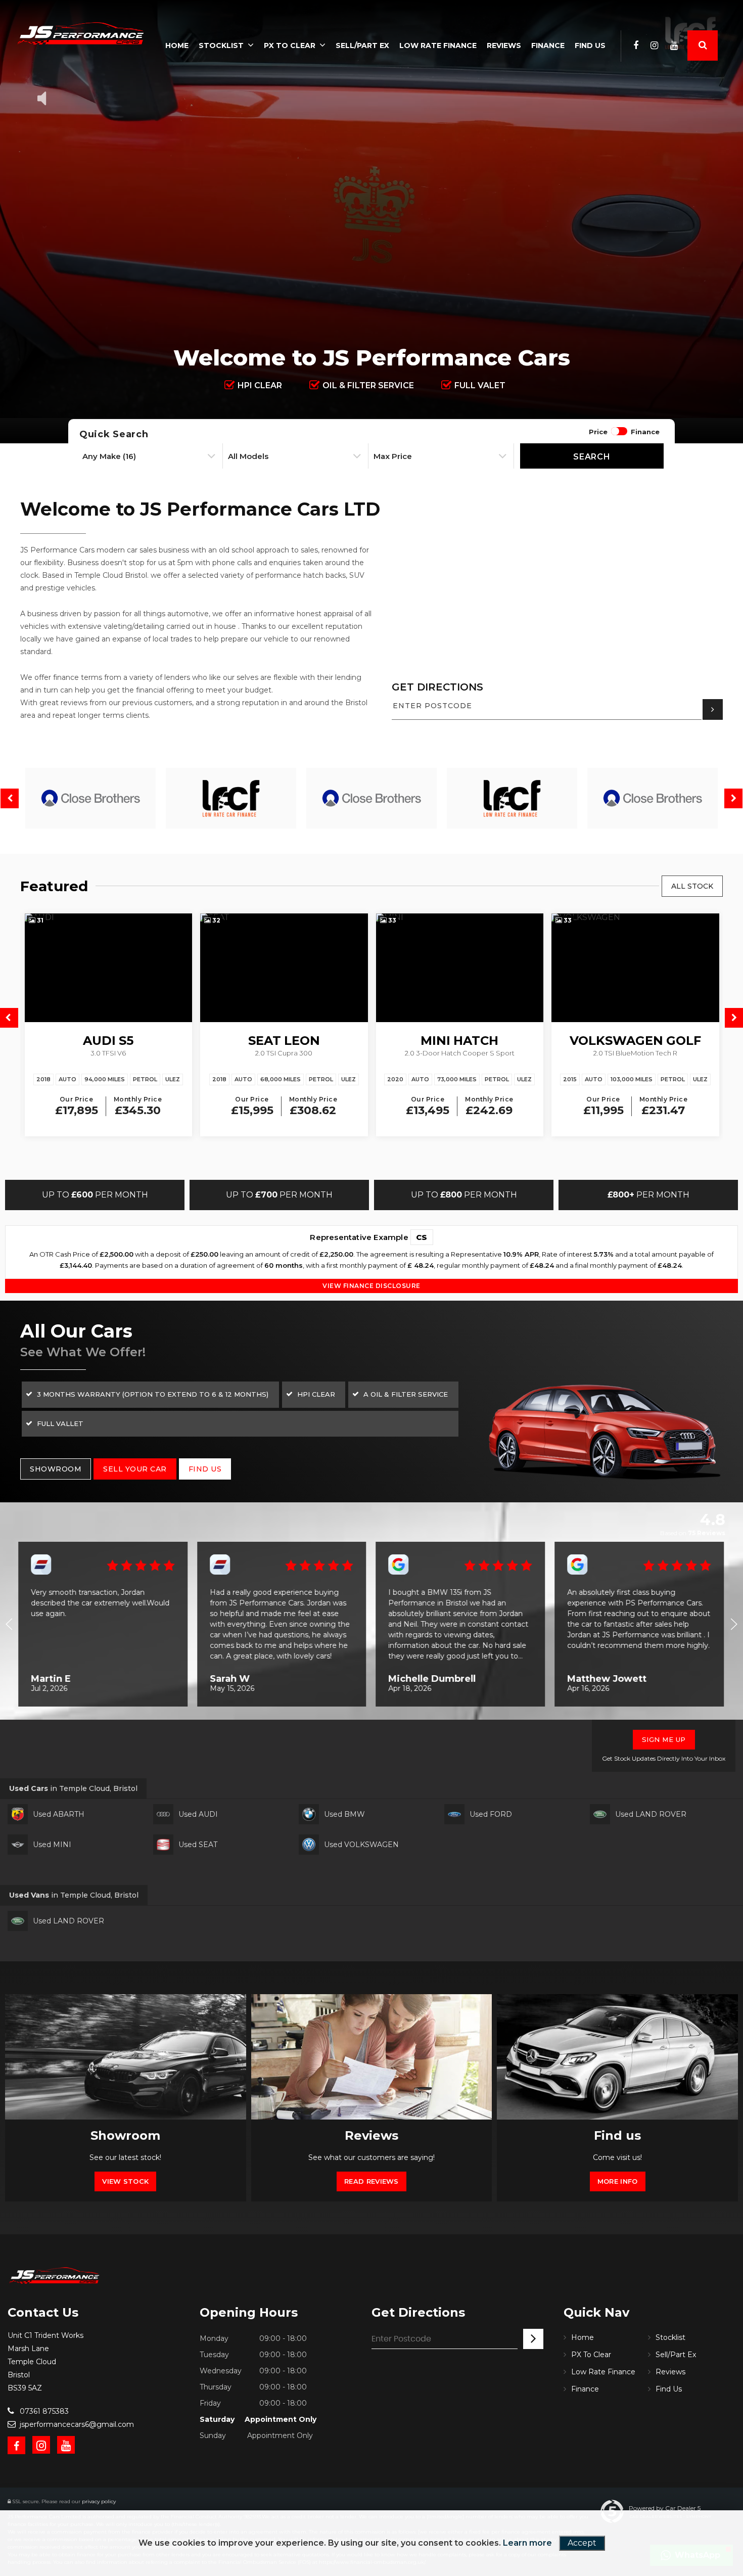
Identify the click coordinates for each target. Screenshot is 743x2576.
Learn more (527, 2543)
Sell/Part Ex (362, 45)
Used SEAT (198, 1845)
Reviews (504, 45)
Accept (582, 2543)
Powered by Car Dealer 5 (665, 2508)
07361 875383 (43, 2411)
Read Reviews (371, 2181)
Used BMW (344, 1814)
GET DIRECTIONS (437, 687)
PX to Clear (290, 45)
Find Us (590, 45)
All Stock (692, 886)
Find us (205, 1469)
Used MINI (52, 1845)
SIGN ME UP (664, 1739)
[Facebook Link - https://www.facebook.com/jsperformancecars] (636, 45)
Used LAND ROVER (651, 1814)
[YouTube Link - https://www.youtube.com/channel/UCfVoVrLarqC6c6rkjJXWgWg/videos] (674, 45)
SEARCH (592, 457)
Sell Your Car (135, 1469)
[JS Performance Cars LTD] (81, 33)
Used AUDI (198, 1814)
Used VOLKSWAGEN (361, 1845)
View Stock (125, 2181)
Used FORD (491, 1814)
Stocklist (221, 45)
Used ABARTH (59, 1814)
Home (177, 45)
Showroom (56, 1469)
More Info (618, 2181)
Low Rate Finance (438, 45)
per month (648, 1195)
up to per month (95, 1195)
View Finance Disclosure (371, 1286)
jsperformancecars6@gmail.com (76, 2424)
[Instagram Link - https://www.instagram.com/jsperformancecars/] (654, 45)
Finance (548, 45)
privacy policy (99, 2501)
